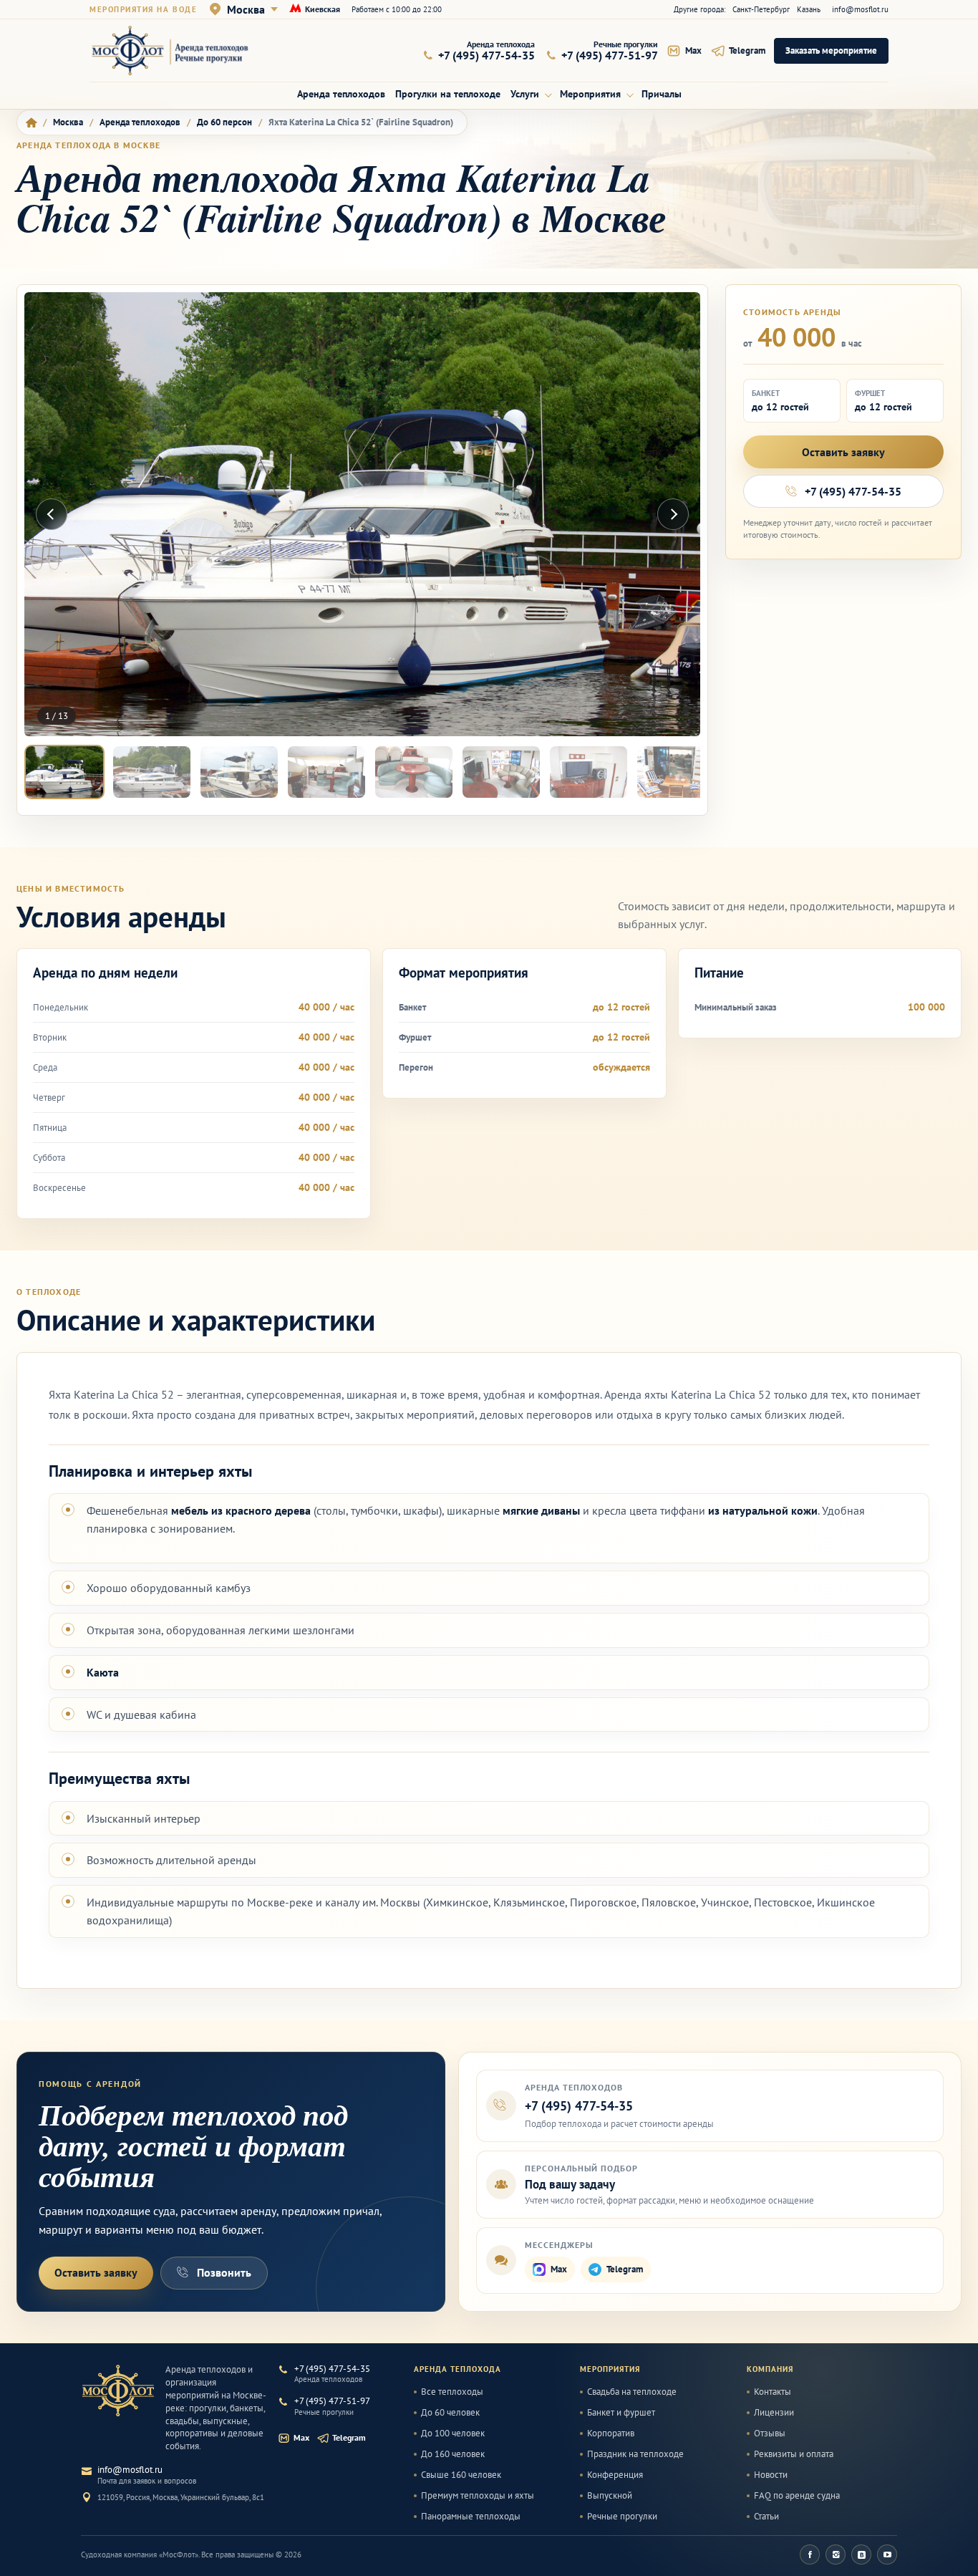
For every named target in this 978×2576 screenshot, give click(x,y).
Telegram (625, 2269)
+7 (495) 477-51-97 (332, 2401)
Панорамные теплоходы (471, 2517)
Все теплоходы (452, 2392)
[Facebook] (810, 2555)
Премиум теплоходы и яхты (478, 2496)
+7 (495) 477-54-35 (853, 491)
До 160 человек (453, 2454)
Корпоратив (611, 2433)
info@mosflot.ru (860, 9)
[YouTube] (887, 2555)
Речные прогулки (622, 2517)
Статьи (766, 2517)
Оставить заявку (843, 452)
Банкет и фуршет (621, 2413)
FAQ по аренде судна (797, 2496)
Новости (771, 2475)
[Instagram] (836, 2555)
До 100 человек (453, 2433)
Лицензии (774, 2413)
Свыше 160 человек (461, 2475)
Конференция (615, 2475)
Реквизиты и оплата (794, 2454)
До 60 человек (450, 2413)
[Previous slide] (52, 514)
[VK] (861, 2555)
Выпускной (610, 2496)
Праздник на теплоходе (635, 2454)
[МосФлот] (118, 2391)
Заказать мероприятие (831, 50)
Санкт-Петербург (761, 9)
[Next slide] (673, 514)
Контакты (773, 2392)
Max (559, 2269)
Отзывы (770, 2433)
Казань (809, 9)
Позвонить (224, 2272)
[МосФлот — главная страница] (180, 50)
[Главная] (31, 122)
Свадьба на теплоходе (632, 2392)
